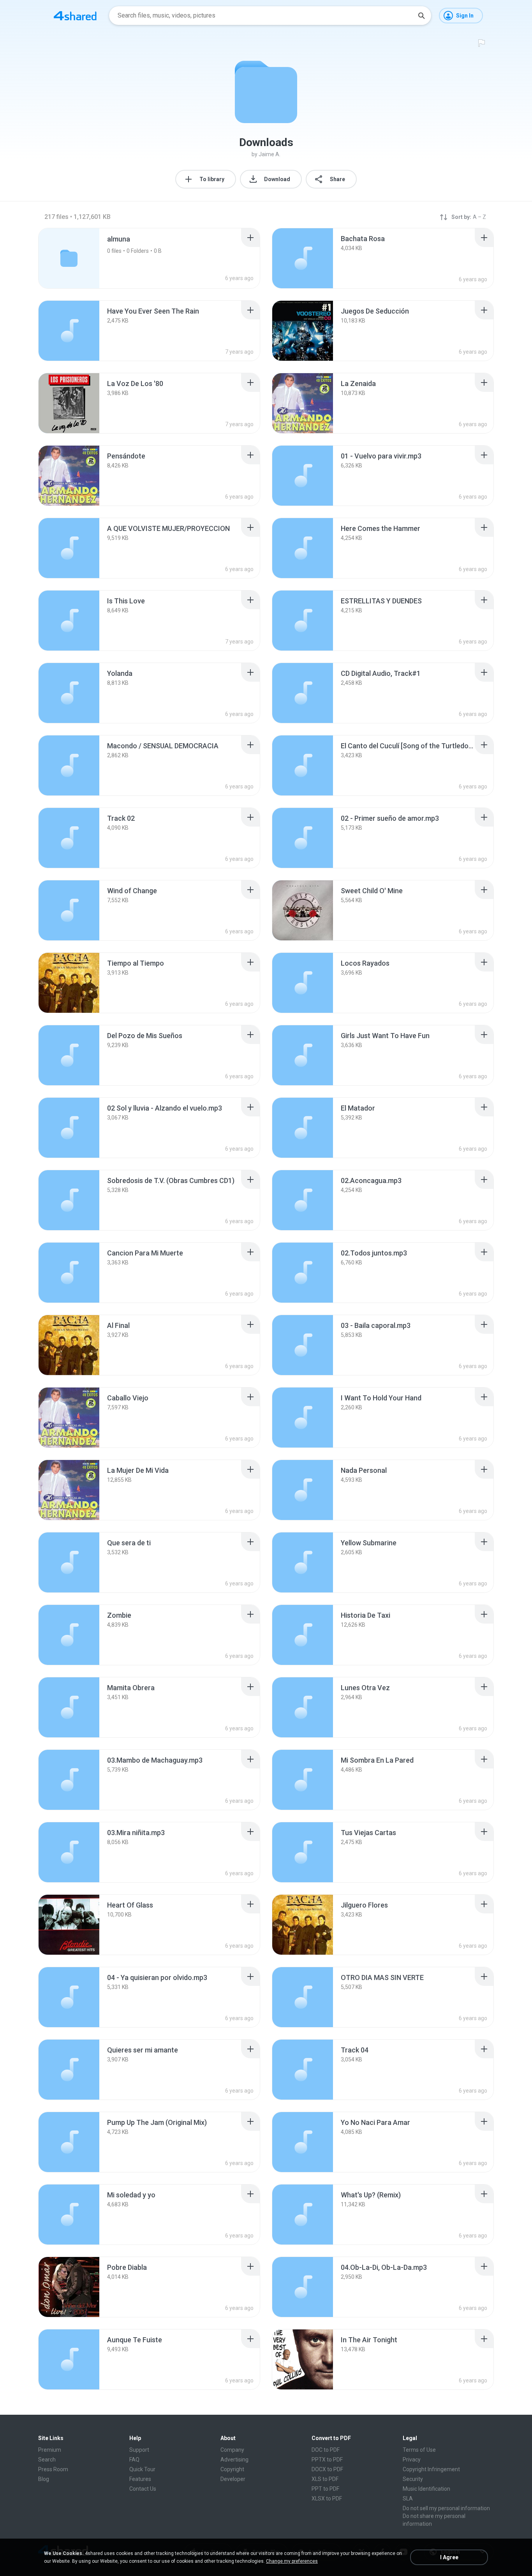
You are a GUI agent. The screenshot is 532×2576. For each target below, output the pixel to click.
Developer (233, 2479)
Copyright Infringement (431, 2469)
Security (413, 2479)
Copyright (232, 2469)
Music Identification (426, 2489)
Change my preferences (292, 2561)
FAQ (134, 2460)
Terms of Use (419, 2450)
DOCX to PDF (327, 2469)
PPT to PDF (325, 2489)
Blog (44, 2479)
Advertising (234, 2460)
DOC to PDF (326, 2450)
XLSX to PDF (327, 2498)
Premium (50, 2450)
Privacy (412, 2460)
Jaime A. (270, 154)
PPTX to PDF (327, 2460)
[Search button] (421, 16)
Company (232, 2450)
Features (140, 2479)
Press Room (53, 2469)
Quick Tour (142, 2469)
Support (139, 2450)
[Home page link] (75, 16)
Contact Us (143, 2489)
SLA (408, 2498)
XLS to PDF (325, 2479)
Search (47, 2460)
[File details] (303, 258)
